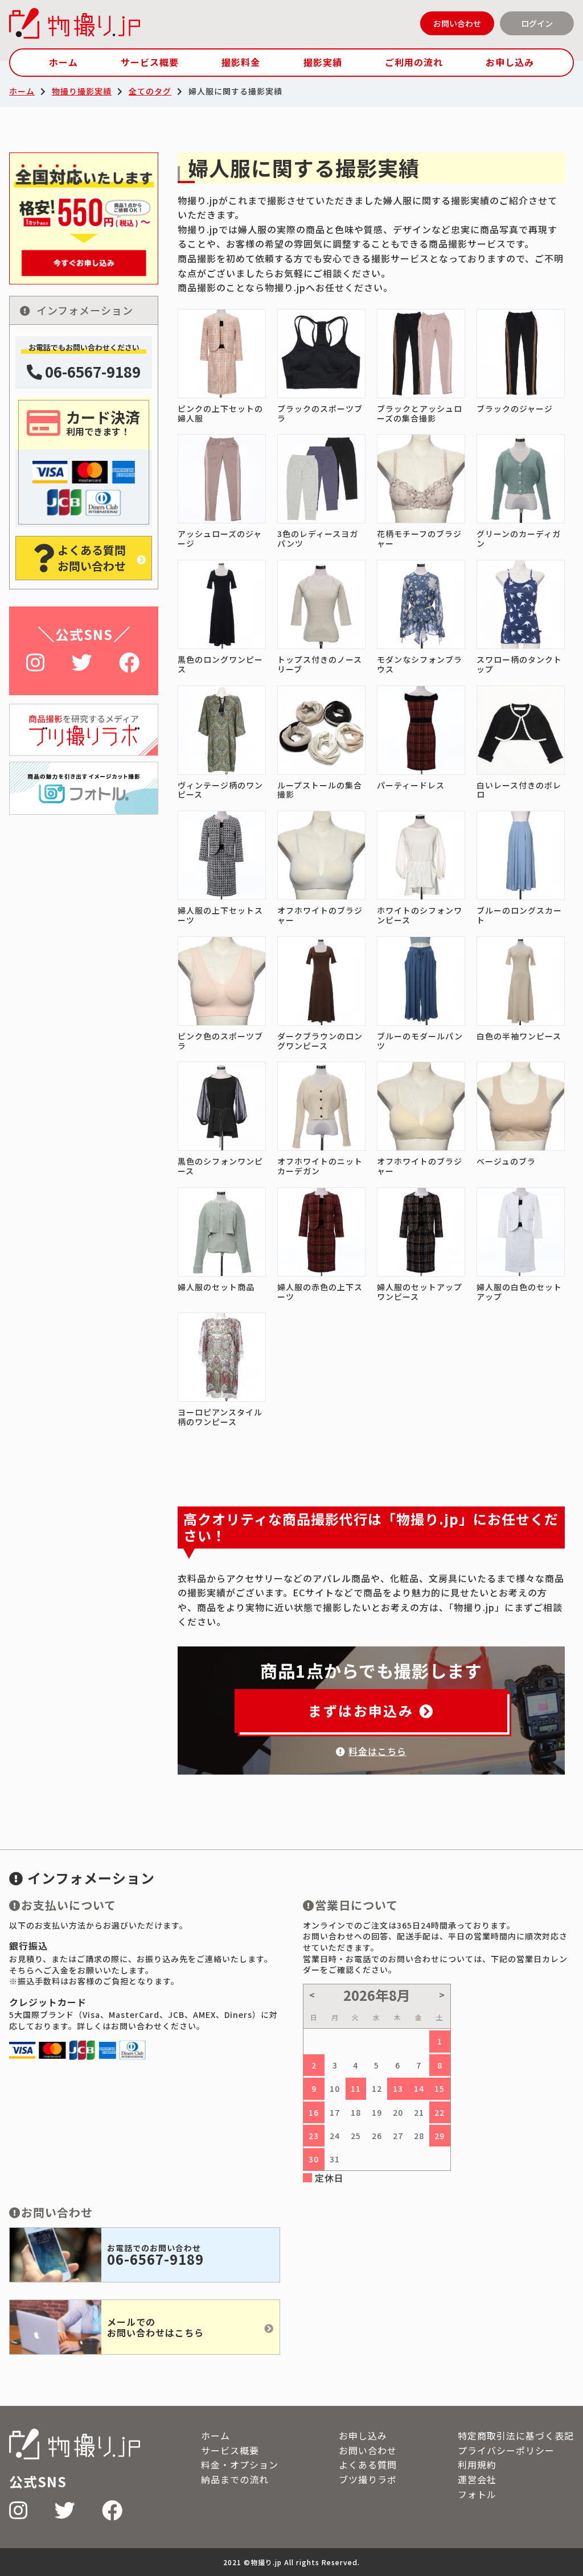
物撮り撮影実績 (82, 91)
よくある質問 (368, 2464)
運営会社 (477, 2479)
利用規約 (477, 2464)
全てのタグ (150, 91)
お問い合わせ (457, 23)
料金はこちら (377, 1751)
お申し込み (510, 62)
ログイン (537, 23)
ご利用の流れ (414, 62)
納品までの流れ (235, 2479)
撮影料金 (241, 62)
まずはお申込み (361, 1710)
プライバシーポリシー (506, 2450)
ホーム (63, 62)
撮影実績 (323, 62)
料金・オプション (240, 2464)
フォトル (477, 2494)
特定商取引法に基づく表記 (516, 2435)
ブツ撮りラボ (368, 2479)
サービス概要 (150, 62)
